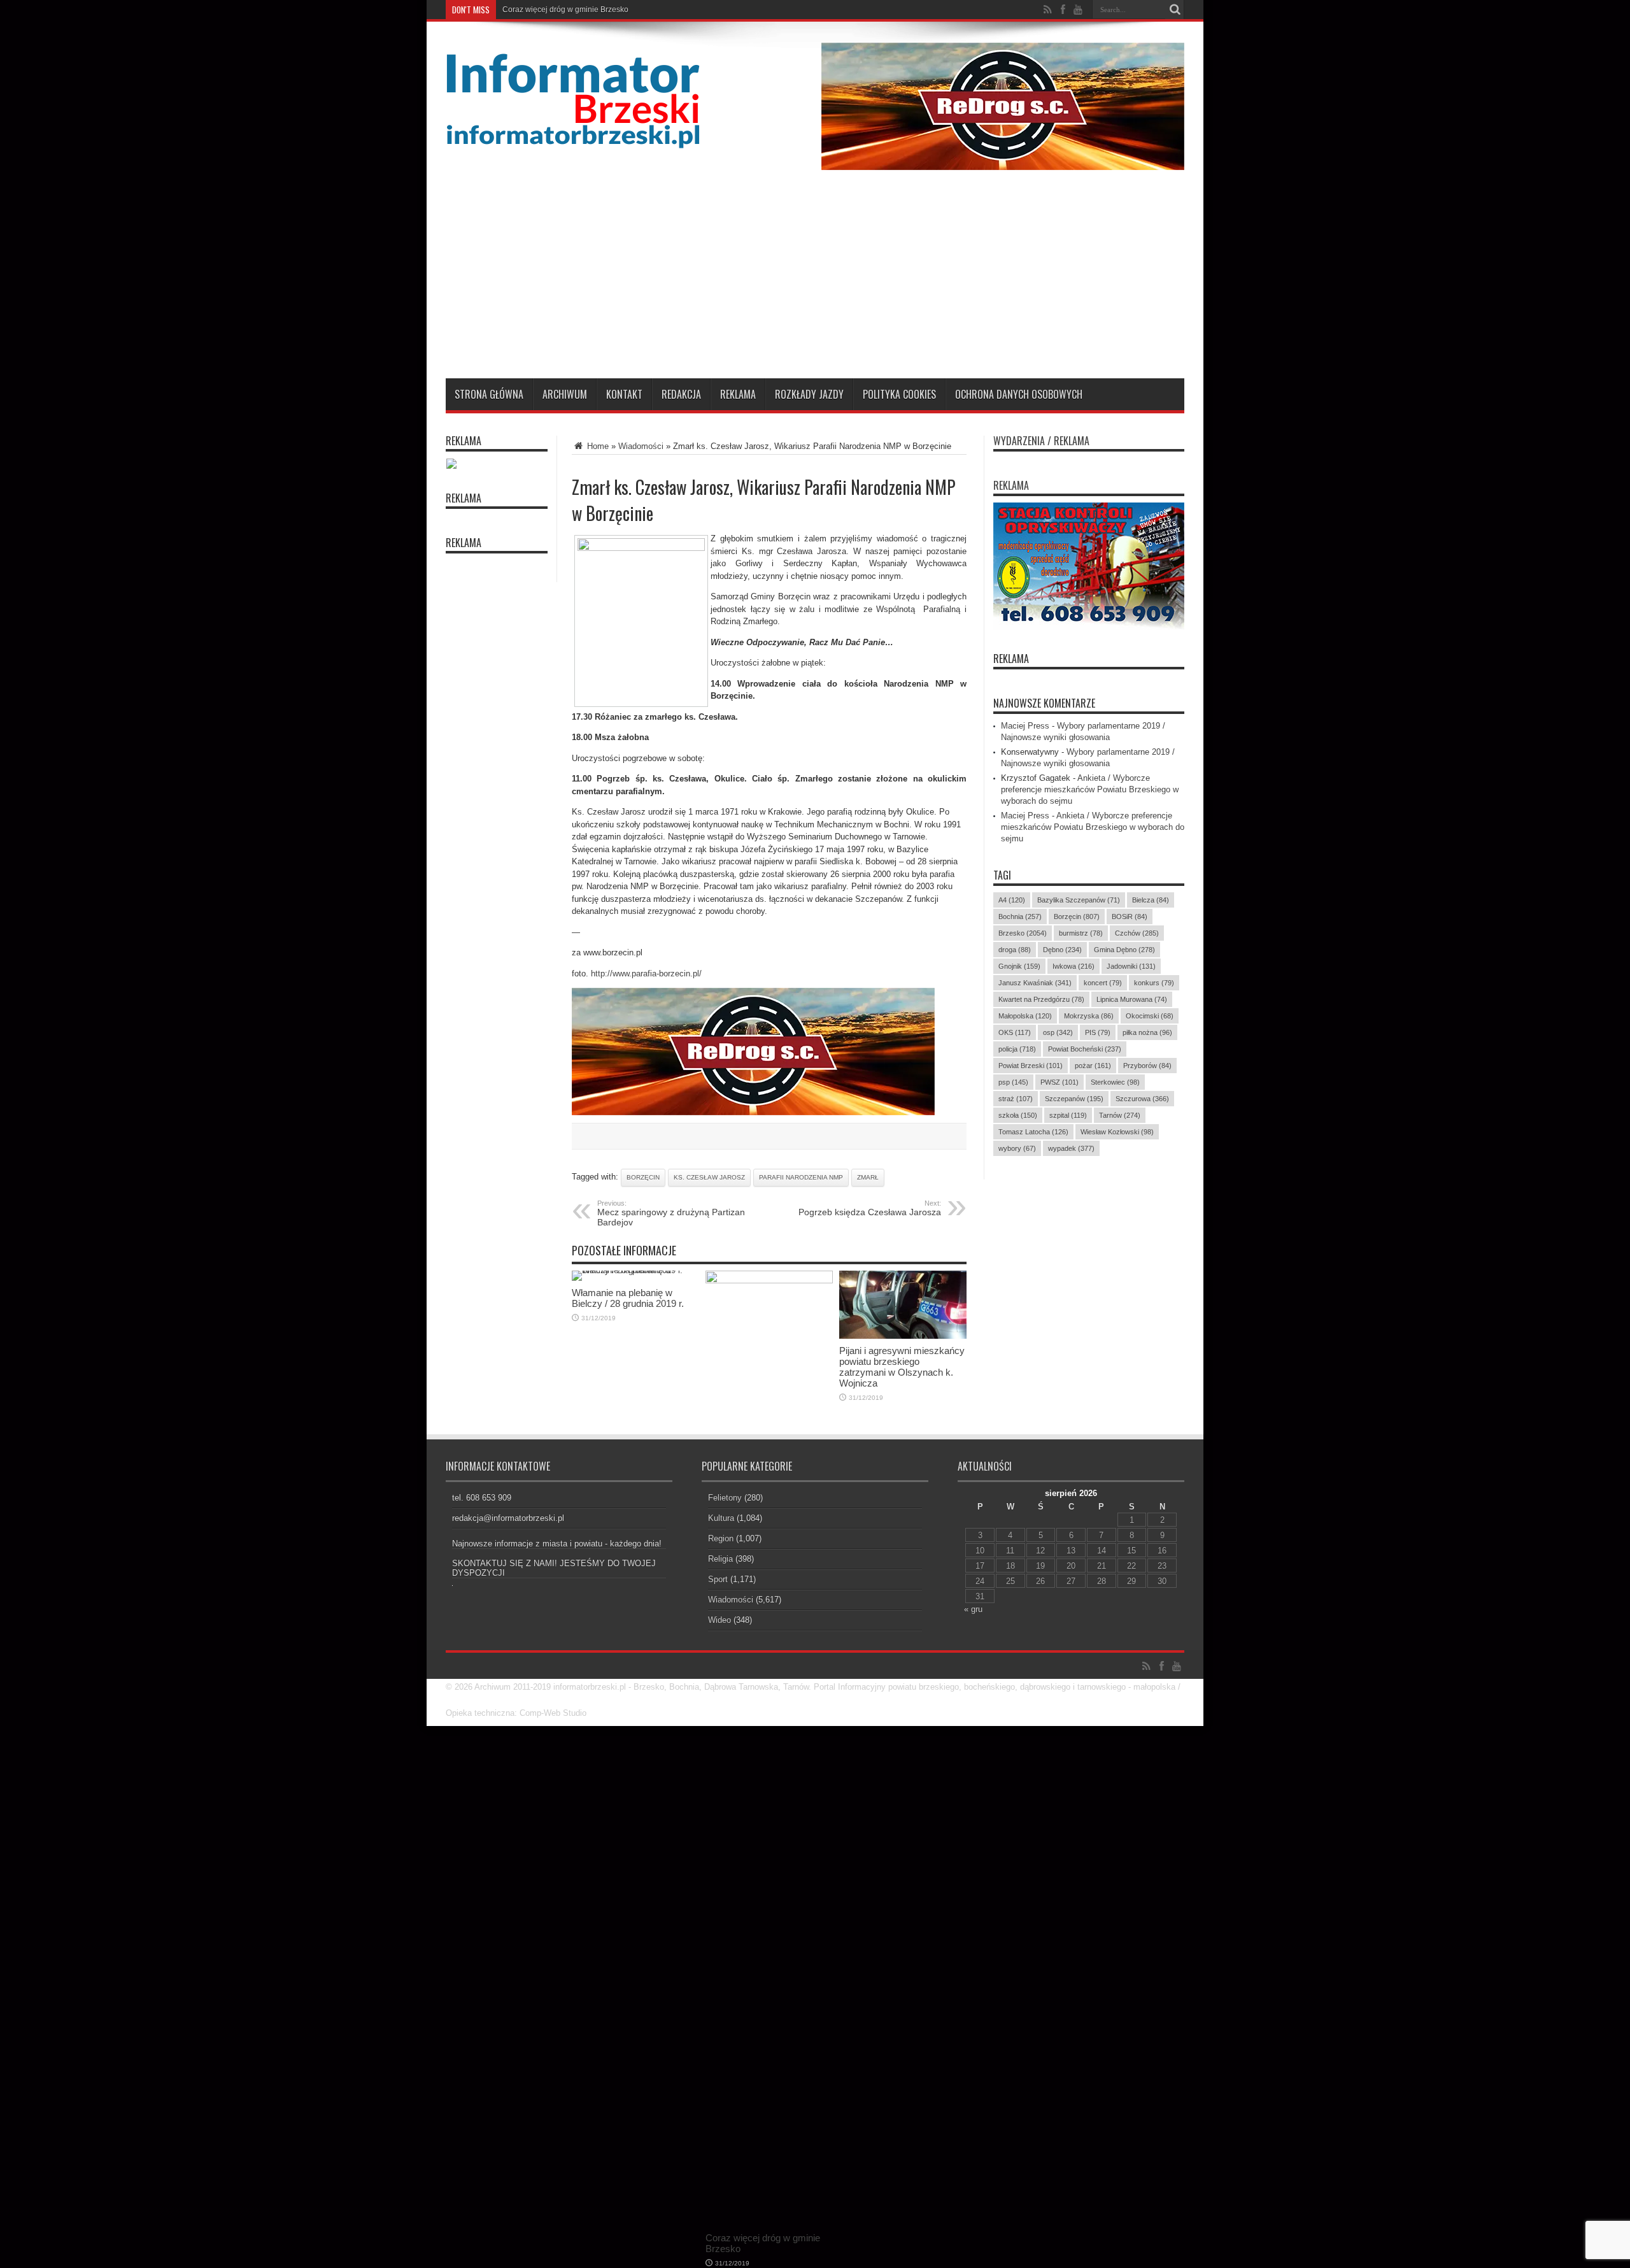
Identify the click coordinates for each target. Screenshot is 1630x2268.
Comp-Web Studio (553, 1713)
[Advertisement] (815, 283)
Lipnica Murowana (1132, 999)
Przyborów (1147, 1066)
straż (1016, 1099)
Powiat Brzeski (1031, 1066)
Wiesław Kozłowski (1117, 1132)
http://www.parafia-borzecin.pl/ (646, 974)
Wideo (719, 1620)
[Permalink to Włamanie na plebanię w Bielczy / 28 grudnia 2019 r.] (635, 1270)
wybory (1017, 1148)
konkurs (1154, 983)
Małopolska (1025, 1016)
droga (1015, 950)
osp (1058, 1032)
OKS (1015, 1032)
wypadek (1071, 1148)
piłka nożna (1147, 1032)
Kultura (721, 1518)
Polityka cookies (899, 394)
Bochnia (1020, 916)
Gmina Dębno (1124, 950)
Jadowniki (1131, 966)
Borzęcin (643, 1177)
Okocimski (1150, 1016)
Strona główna (489, 394)
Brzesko (1023, 933)
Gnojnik (1019, 966)
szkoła (1018, 1115)
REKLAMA (1011, 659)
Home (597, 446)
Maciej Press (1025, 726)
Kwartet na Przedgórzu (1041, 999)
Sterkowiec (1115, 1082)
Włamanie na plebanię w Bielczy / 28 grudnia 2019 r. (593, 10)
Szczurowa (1142, 1099)
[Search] (1175, 10)
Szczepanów (1074, 1099)
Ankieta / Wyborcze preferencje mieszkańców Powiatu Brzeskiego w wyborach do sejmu (1090, 789)
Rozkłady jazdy (809, 394)
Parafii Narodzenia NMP (801, 1177)
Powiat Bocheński (1085, 1049)
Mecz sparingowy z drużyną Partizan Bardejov (671, 1213)
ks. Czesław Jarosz (709, 1177)
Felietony (725, 1498)
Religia (720, 1559)
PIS (1098, 1032)
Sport (718, 1579)
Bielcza (1151, 900)
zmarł (868, 1177)
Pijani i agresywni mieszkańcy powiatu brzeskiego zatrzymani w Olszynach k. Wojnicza (902, 1367)
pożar (1093, 1066)
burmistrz (1081, 933)
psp (1013, 1082)
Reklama (738, 394)
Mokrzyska (1089, 1016)
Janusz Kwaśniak (1035, 983)
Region (721, 1538)
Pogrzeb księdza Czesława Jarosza (870, 1208)
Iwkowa (1074, 966)
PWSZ (1059, 1082)
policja (1017, 1049)
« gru (973, 1609)
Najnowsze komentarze (1044, 703)
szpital (1068, 1115)
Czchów (1137, 933)
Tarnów (1120, 1115)
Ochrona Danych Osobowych (1019, 394)
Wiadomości (641, 446)
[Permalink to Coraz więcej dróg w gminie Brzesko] (769, 1280)
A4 (1012, 900)
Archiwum (565, 394)
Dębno (1062, 950)
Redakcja (681, 394)
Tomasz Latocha (1033, 1132)
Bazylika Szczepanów (1079, 900)
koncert (1103, 983)
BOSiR (1130, 916)
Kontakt (624, 394)
